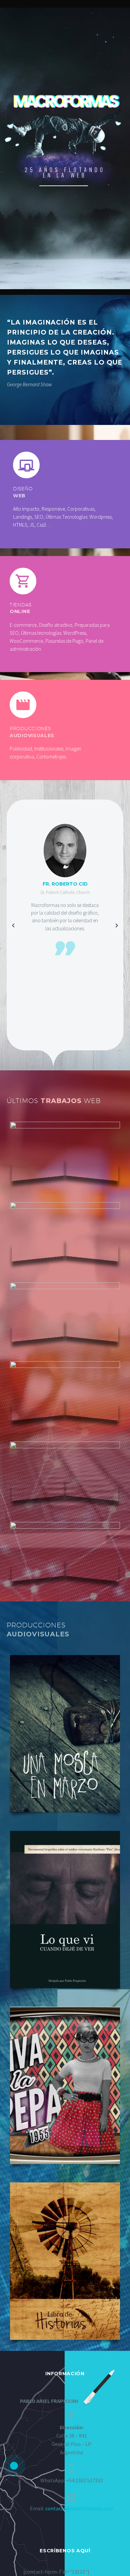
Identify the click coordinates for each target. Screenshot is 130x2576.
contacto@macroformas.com (79, 2508)
